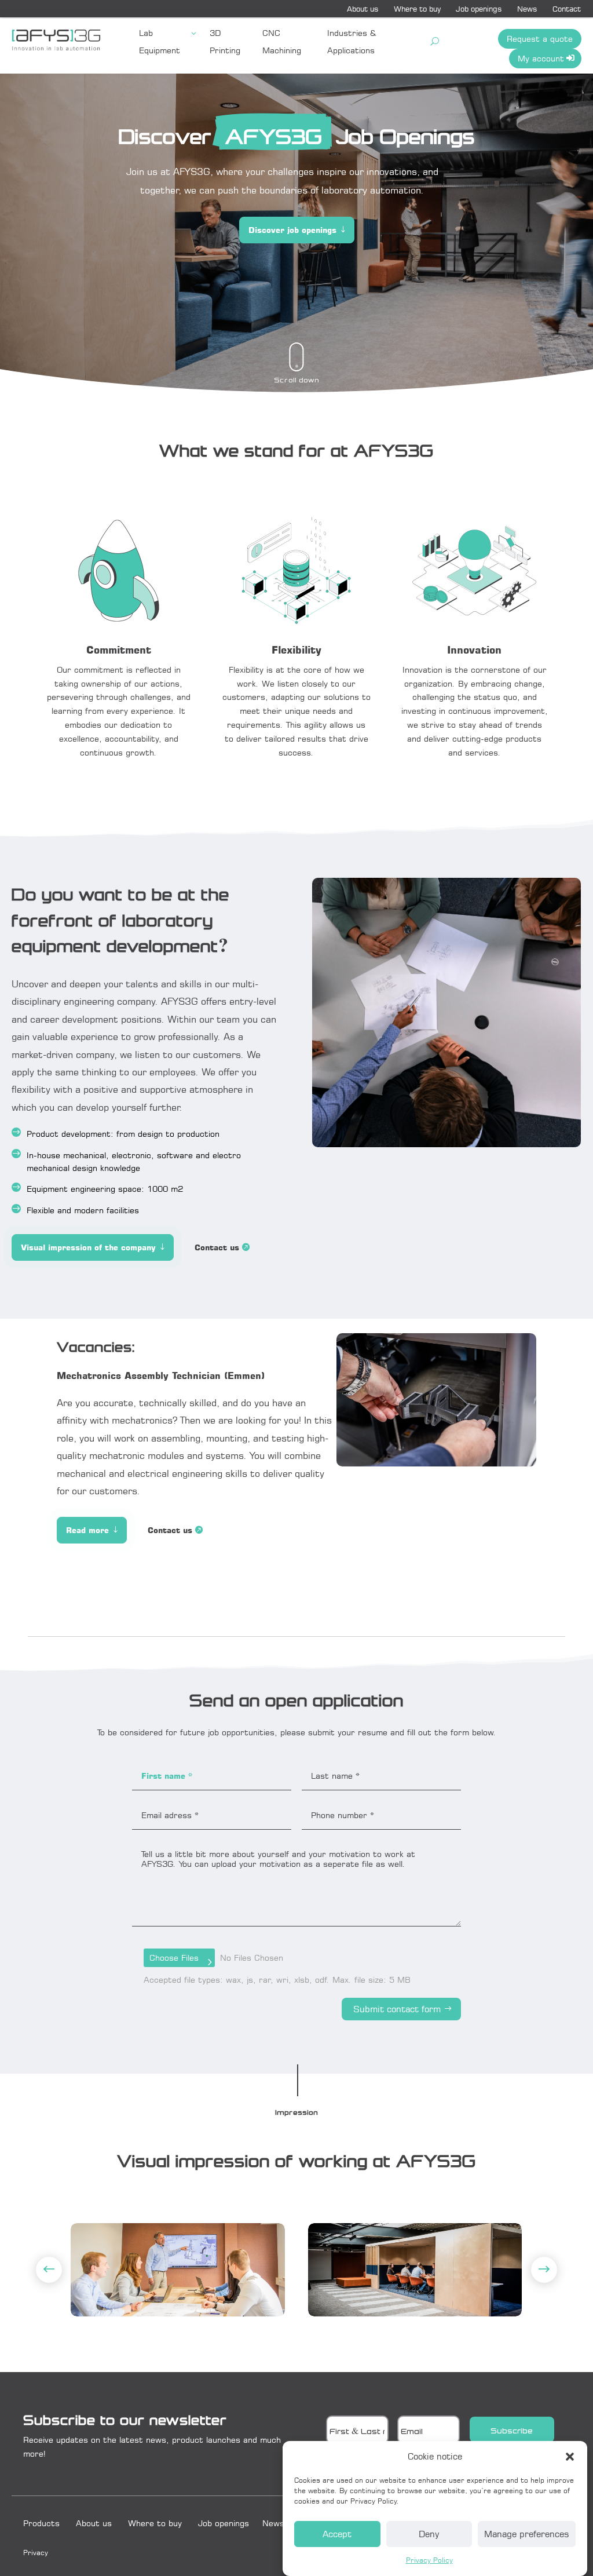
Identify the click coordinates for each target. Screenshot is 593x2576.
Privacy (36, 2553)
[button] (570, 2457)
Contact (567, 9)
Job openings (479, 9)
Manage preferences (527, 2534)
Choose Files (174, 1957)
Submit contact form (397, 2009)
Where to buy (417, 9)
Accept (337, 2534)
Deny (429, 2534)
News (527, 9)
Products (41, 2523)
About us (363, 9)
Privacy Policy (429, 2560)
